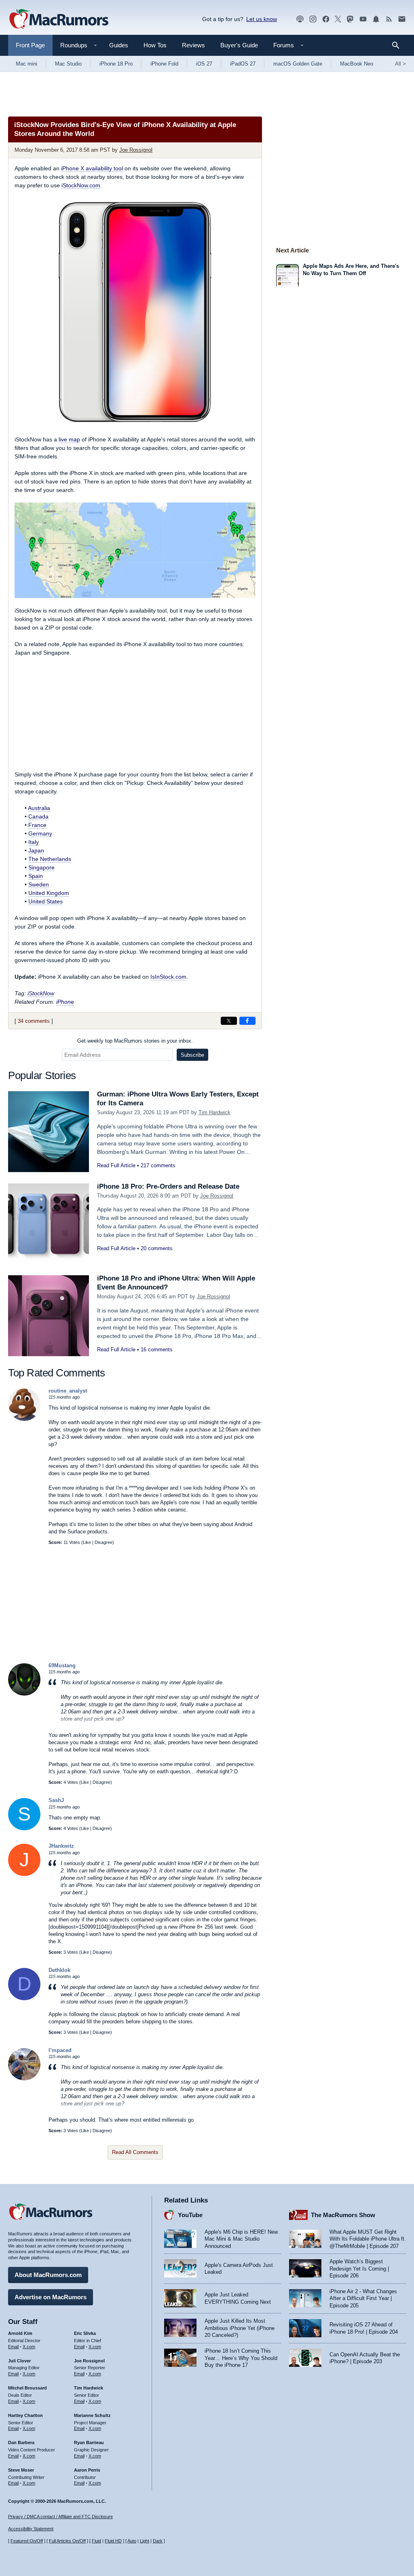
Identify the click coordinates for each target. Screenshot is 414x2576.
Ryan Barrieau (89, 2442)
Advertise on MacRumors (51, 2297)
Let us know (262, 19)
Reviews (193, 45)
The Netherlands (50, 859)
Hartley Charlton (25, 2415)
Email (13, 2347)
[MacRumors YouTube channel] (363, 19)
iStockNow (41, 993)
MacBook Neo (357, 64)
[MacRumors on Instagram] (313, 19)
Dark (158, 2541)
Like (87, 1542)
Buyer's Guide (239, 45)
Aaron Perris (87, 2470)
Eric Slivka (85, 2333)
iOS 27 (204, 64)
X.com (29, 2347)
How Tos (155, 45)
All (400, 64)
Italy (34, 842)
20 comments (157, 1248)
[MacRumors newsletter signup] (402, 19)
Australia (39, 808)
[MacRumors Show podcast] (300, 19)
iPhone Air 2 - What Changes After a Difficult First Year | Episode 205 (363, 2298)
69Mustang (62, 1665)
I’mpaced (60, 2050)
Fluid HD (113, 2541)
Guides (119, 45)
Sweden (39, 884)
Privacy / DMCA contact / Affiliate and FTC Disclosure (60, 2517)
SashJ (56, 1800)
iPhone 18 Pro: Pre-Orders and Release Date (168, 1186)
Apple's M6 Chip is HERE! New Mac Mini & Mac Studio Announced (241, 2239)
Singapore (41, 867)
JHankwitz (61, 1846)
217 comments (158, 1165)
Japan (36, 850)
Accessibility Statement (31, 2529)
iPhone (65, 1002)
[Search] (398, 45)
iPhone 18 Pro (116, 64)
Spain (36, 876)
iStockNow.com (81, 185)
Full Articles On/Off (67, 2541)
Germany (40, 833)
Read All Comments (135, 2152)
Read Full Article (116, 1165)
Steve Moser (21, 2470)
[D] (24, 1998)
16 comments (157, 1349)
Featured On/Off (27, 2541)
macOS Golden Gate (298, 64)
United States (45, 901)
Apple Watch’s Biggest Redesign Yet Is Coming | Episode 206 (359, 2269)
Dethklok (59, 1970)
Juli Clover (19, 2361)
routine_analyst (68, 1391)
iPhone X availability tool (92, 168)
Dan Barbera (21, 2442)
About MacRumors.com (48, 2275)
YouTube (190, 2215)
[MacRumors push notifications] (376, 19)
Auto (132, 2541)
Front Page (30, 45)
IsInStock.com (168, 977)
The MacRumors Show (343, 2215)
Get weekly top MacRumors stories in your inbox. (135, 1041)
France (37, 825)
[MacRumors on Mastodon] (350, 19)
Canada (38, 816)
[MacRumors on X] (338, 19)
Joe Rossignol (136, 150)
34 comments (34, 1021)
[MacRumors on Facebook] (326, 19)
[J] (24, 1874)
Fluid (96, 2541)
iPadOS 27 (243, 64)
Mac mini (26, 64)
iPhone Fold (164, 64)
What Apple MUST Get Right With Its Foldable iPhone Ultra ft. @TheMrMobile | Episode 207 (368, 2239)
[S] (24, 1829)
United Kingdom (49, 893)
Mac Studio (68, 64)
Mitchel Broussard (27, 2388)
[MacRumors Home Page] (59, 19)
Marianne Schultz (92, 2415)
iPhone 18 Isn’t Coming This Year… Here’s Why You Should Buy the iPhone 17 (241, 2358)
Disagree (103, 1542)
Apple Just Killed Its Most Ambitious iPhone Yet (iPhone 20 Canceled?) (240, 2328)
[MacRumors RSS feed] (389, 19)
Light (145, 2541)
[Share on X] (229, 1021)
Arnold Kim (20, 2333)
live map (69, 439)
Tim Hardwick (214, 1112)
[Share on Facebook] (247, 1021)
